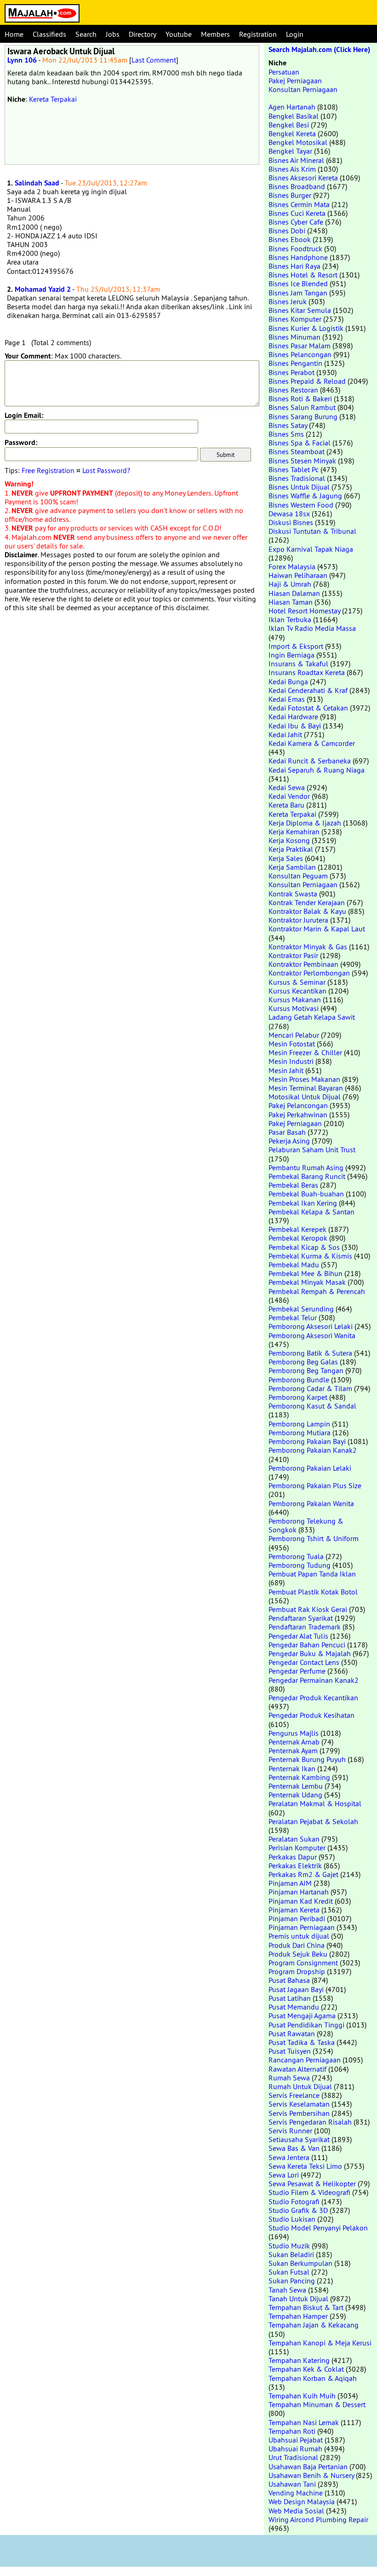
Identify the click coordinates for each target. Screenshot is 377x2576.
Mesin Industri (291, 1061)
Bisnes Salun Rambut (302, 407)
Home (14, 34)
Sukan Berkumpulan (300, 2263)
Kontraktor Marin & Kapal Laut (317, 929)
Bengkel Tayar (290, 151)
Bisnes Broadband (297, 186)
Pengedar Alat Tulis (298, 1636)
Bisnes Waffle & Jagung (305, 496)
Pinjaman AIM (290, 1883)
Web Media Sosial (296, 2511)
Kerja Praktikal (291, 849)
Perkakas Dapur (293, 1857)
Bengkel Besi (289, 125)
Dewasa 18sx (289, 514)
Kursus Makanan (295, 999)
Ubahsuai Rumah (295, 2449)
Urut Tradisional (293, 2457)
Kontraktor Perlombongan (309, 973)
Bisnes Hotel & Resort (303, 275)
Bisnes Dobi (287, 231)
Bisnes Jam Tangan (298, 293)
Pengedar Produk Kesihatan (311, 1715)
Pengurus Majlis (294, 1733)
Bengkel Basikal (294, 116)
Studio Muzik (289, 2246)
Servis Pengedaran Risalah (310, 2122)
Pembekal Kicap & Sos (304, 1247)
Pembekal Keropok (298, 1238)
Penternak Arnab (294, 1742)
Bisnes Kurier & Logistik (306, 328)
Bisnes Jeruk (288, 301)
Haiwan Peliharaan (298, 575)
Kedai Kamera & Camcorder (312, 743)
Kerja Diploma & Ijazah (305, 823)
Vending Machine (296, 2493)
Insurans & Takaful (298, 664)
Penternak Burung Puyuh (307, 1759)
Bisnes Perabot (291, 372)
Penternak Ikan (292, 1768)
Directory (143, 34)
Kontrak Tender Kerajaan (307, 902)
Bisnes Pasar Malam (300, 346)
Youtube (179, 34)
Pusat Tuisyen (290, 2051)
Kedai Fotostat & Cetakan (308, 708)
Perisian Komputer (297, 1848)
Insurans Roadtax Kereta (307, 672)
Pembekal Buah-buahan (306, 1194)
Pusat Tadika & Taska (302, 2042)
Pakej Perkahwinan (298, 1115)
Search (86, 34)
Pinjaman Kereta (294, 1910)
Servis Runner (290, 2131)
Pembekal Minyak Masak (307, 1282)
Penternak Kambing (299, 1777)
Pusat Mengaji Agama (302, 2016)
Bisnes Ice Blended (298, 283)
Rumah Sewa (289, 2078)
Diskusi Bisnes (291, 522)
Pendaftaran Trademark (305, 1627)
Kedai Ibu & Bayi (295, 726)
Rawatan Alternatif (297, 2069)
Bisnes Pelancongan (300, 354)
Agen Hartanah (292, 107)
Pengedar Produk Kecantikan (313, 1698)
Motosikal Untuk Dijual (305, 1097)
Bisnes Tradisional (297, 478)
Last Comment (154, 60)
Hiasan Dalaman (294, 593)
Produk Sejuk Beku (298, 1954)
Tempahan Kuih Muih (302, 2396)
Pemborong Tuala (296, 1556)
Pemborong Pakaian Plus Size (315, 1485)
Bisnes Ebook (290, 239)
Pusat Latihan (290, 1998)
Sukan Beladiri (291, 2254)
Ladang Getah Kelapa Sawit (312, 1017)
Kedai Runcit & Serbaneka (310, 761)
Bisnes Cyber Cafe (296, 222)
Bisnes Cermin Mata (299, 204)
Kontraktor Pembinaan (303, 964)
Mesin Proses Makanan (304, 1079)
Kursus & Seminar (297, 982)
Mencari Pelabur (294, 1035)
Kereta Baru (286, 805)
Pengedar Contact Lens (304, 1662)
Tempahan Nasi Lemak (304, 2422)
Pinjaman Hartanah (299, 1892)
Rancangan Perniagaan (305, 2060)
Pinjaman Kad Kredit (301, 1901)
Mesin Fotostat (292, 1044)
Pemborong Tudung (300, 1565)
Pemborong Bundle (299, 1380)
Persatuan (284, 72)
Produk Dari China (297, 1945)
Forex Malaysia (292, 566)
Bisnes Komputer (295, 319)
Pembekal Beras (293, 1185)
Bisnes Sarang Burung (303, 416)
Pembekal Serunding (301, 1309)
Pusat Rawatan (292, 2033)
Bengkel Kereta (292, 133)
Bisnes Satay (288, 425)
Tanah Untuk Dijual (298, 2299)
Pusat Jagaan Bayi (296, 1989)
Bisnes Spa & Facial (300, 443)
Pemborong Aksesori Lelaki (311, 1326)
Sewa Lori (284, 2175)
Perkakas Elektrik (295, 1866)
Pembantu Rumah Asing (306, 1167)
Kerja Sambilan (292, 867)
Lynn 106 (22, 60)
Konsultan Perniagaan (303, 89)
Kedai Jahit (285, 734)
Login (295, 34)
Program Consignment (303, 1963)
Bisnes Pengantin (295, 363)
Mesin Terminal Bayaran (306, 1088)
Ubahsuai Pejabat (296, 2440)
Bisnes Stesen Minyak (302, 461)
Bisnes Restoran (293, 390)
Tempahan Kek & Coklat (306, 2369)
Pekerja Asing (289, 1141)
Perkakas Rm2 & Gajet (303, 1874)
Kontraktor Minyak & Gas (308, 947)
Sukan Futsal (289, 2272)
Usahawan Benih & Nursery (311, 2475)
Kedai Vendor (289, 796)
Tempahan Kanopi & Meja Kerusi (320, 2343)
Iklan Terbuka (290, 619)
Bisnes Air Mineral (296, 160)
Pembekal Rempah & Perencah (317, 1291)
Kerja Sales (286, 858)
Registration (258, 34)
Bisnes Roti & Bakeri (300, 399)
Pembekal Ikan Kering (303, 1203)
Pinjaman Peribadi (297, 1918)
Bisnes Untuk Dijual (299, 487)
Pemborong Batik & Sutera (310, 1353)
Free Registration (48, 470)
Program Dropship (297, 1971)
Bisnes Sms (286, 434)
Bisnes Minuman (294, 337)
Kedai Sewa (287, 787)
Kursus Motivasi (294, 1008)
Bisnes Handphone (298, 257)
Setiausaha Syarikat (299, 2139)
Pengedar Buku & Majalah (310, 1653)
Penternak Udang (295, 1795)
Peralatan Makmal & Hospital (315, 1803)
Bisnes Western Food (301, 505)
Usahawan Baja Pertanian (308, 2466)
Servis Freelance (294, 2095)
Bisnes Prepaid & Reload (307, 381)
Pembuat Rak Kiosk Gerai (308, 1609)
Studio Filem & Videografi (309, 2192)
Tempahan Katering (299, 2360)
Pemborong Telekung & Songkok (306, 1525)
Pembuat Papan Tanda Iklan (312, 1574)
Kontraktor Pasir (293, 955)
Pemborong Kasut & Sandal (312, 1406)
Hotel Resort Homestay (304, 611)
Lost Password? (106, 470)
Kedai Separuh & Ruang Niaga (317, 770)
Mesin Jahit (286, 1070)
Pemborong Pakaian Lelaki (310, 1468)
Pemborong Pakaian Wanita (311, 1503)
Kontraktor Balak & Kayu (307, 911)
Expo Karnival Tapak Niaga (311, 549)
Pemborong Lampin (299, 1424)
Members (215, 34)
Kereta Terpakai (53, 99)
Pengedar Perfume (297, 1671)
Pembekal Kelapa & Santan (311, 1212)
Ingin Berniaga (291, 655)
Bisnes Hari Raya (294, 266)
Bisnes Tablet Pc (294, 469)
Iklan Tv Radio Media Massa (312, 628)
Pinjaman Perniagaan (302, 1927)
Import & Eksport (296, 646)
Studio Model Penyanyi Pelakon (318, 2228)
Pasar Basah (287, 1132)
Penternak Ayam (293, 1750)
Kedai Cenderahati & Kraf (308, 690)
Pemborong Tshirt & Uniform (314, 1538)
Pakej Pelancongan (298, 1105)
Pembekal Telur (293, 1317)
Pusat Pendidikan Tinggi (306, 2025)
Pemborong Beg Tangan (306, 1370)
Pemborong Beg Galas (303, 1362)
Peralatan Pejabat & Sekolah (313, 1821)
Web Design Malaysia (302, 2501)
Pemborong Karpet (298, 1397)
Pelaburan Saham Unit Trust (312, 1149)
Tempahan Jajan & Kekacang (314, 2325)
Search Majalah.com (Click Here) (319, 49)
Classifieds (49, 34)
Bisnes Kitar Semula (300, 310)
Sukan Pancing (292, 2281)
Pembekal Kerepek (297, 1229)
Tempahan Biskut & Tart (306, 2307)
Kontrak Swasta (293, 894)
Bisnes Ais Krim (292, 169)
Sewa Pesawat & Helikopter (312, 2183)
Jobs (113, 34)
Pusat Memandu (294, 2007)
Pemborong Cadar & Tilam (310, 1388)
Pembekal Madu (294, 1265)
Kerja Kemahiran (294, 832)
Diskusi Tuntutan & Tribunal (312, 531)
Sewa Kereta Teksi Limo (305, 2166)
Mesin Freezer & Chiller (305, 1052)
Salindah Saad (37, 183)
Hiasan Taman (291, 602)
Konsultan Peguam (298, 876)
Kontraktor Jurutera (298, 920)
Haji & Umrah (290, 584)
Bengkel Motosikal (298, 142)
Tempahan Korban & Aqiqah (313, 2378)
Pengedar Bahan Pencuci (307, 1645)
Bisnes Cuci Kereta (297, 213)
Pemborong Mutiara (300, 1432)
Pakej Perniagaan (295, 81)
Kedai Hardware (293, 716)
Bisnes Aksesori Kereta (303, 178)
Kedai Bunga (288, 682)
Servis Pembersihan (299, 2113)
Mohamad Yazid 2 (43, 289)
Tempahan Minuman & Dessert (317, 2404)
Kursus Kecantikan (297, 991)
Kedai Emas (287, 699)
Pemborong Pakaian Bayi (307, 1441)
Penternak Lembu (296, 1786)
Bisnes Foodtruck (295, 248)
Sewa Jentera (289, 2157)
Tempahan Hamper (298, 2316)
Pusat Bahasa (289, 1980)
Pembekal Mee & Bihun (306, 1273)
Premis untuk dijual (299, 1936)
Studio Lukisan (292, 2219)
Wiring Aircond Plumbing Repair (318, 2519)
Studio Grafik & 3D (298, 2210)
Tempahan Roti (292, 2431)
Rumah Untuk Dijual (300, 2086)
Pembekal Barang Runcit (307, 1176)
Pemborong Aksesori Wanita (312, 1335)
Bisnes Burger (290, 195)
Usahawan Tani (292, 2484)
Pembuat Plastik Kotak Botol (313, 1592)
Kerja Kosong (289, 840)
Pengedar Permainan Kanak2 (314, 1680)
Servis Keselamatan (299, 2104)
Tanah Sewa (287, 2290)
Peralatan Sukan (294, 1839)
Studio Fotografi (294, 2201)
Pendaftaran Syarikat (301, 1618)
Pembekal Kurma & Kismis (310, 1256)
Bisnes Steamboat (297, 451)
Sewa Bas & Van (294, 2148)
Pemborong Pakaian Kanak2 (313, 1450)
